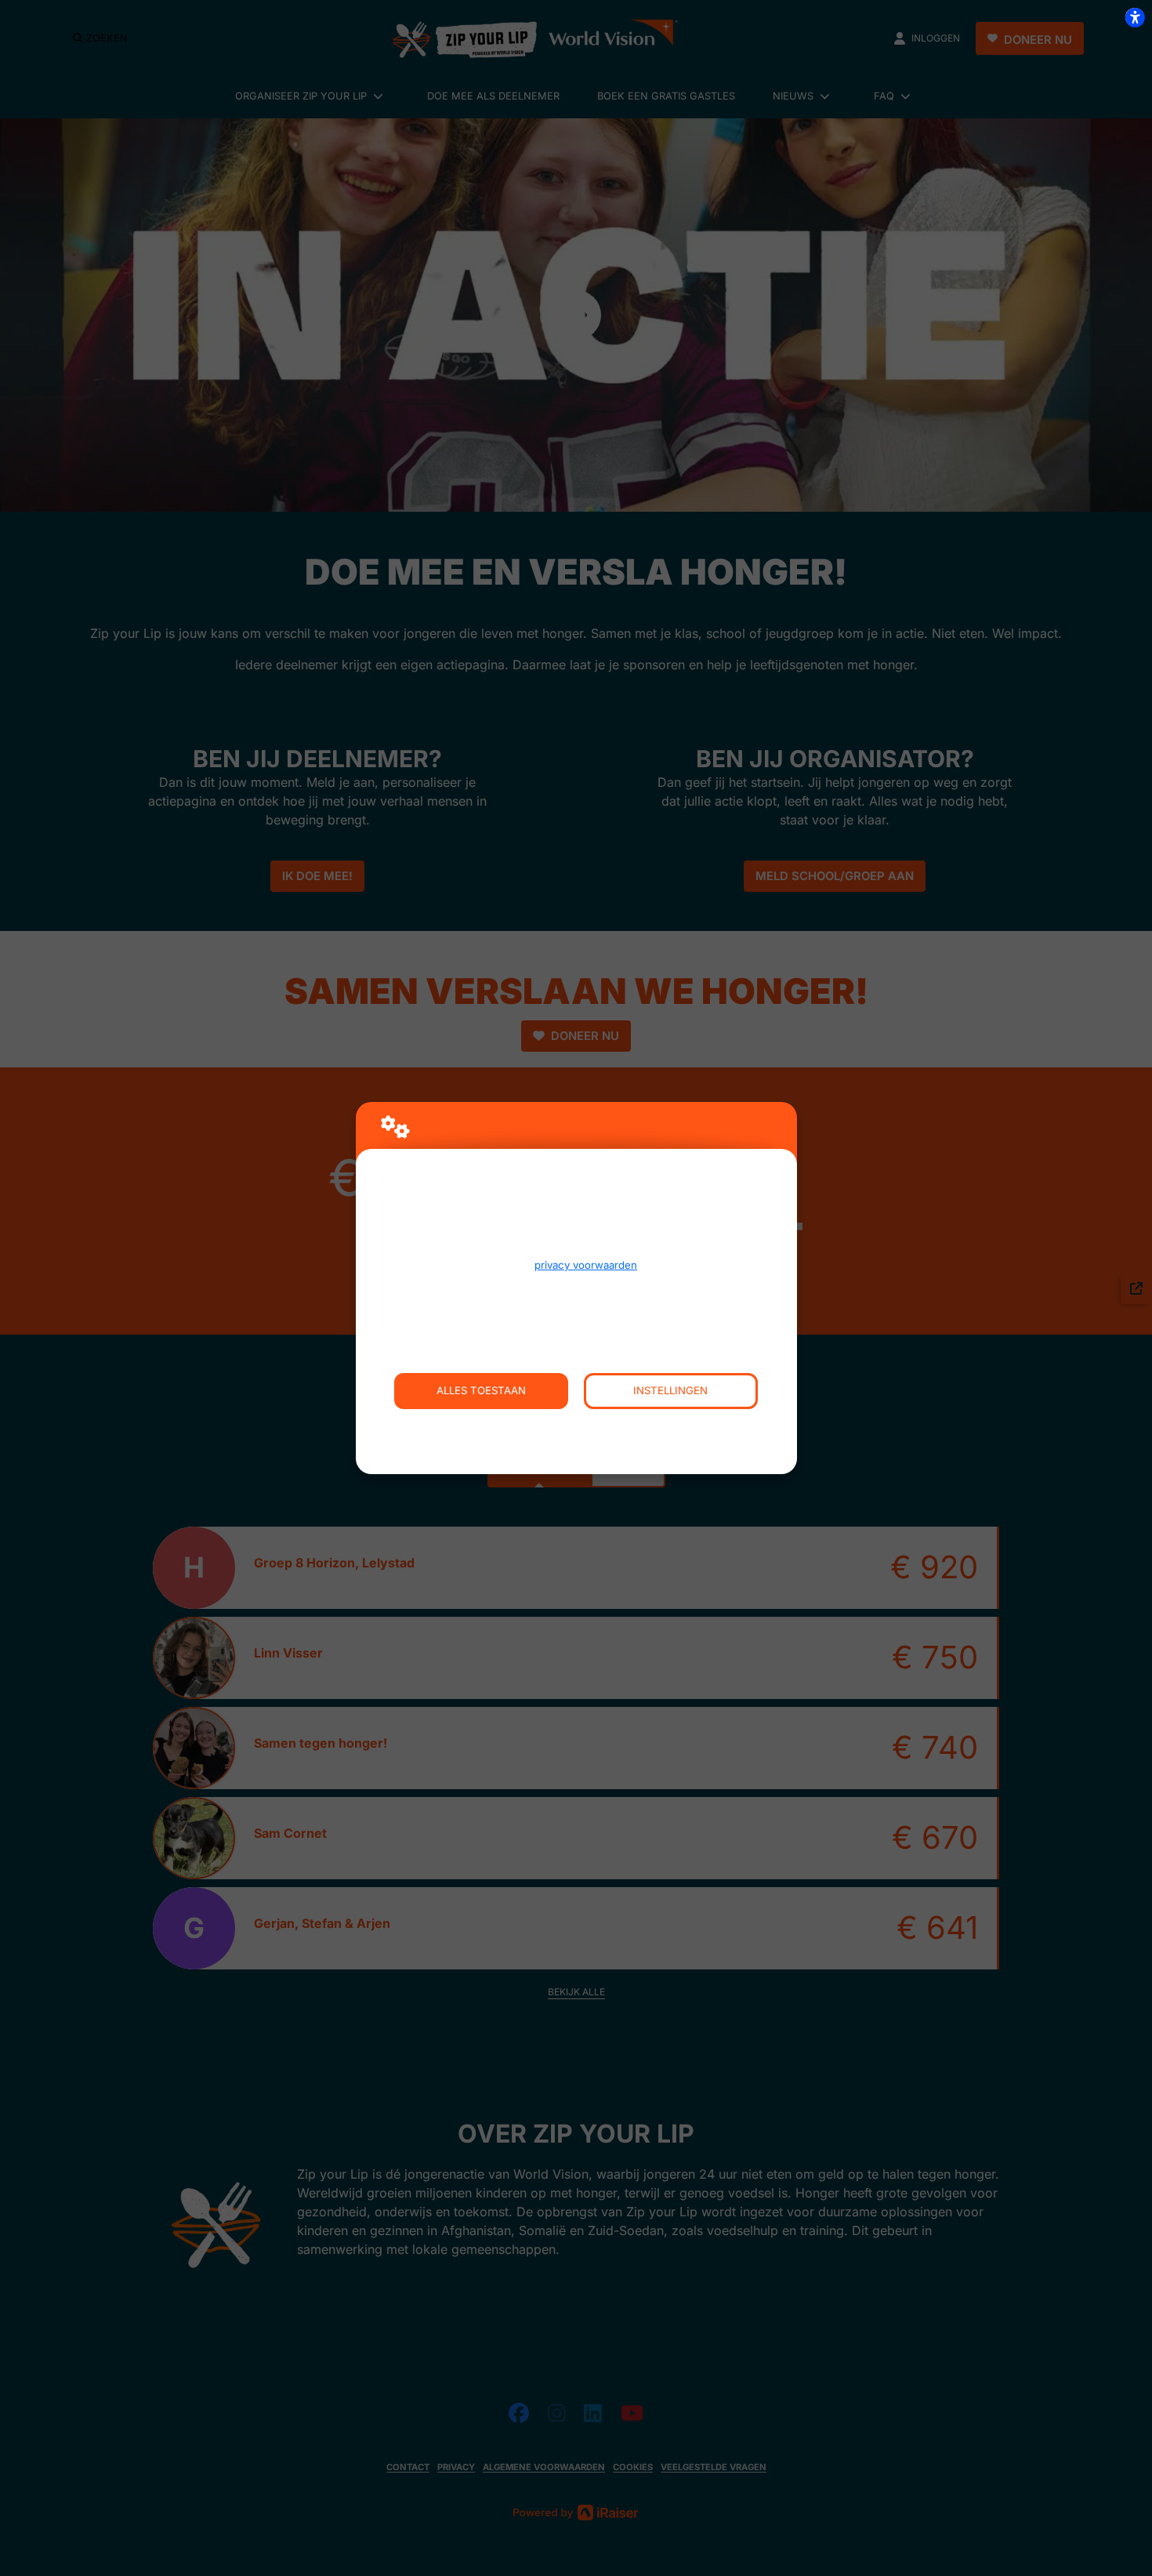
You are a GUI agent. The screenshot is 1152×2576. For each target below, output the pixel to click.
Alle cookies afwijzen (576, 1427)
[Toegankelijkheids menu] (1135, 17)
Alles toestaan (481, 1390)
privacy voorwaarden (586, 1265)
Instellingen (670, 1390)
